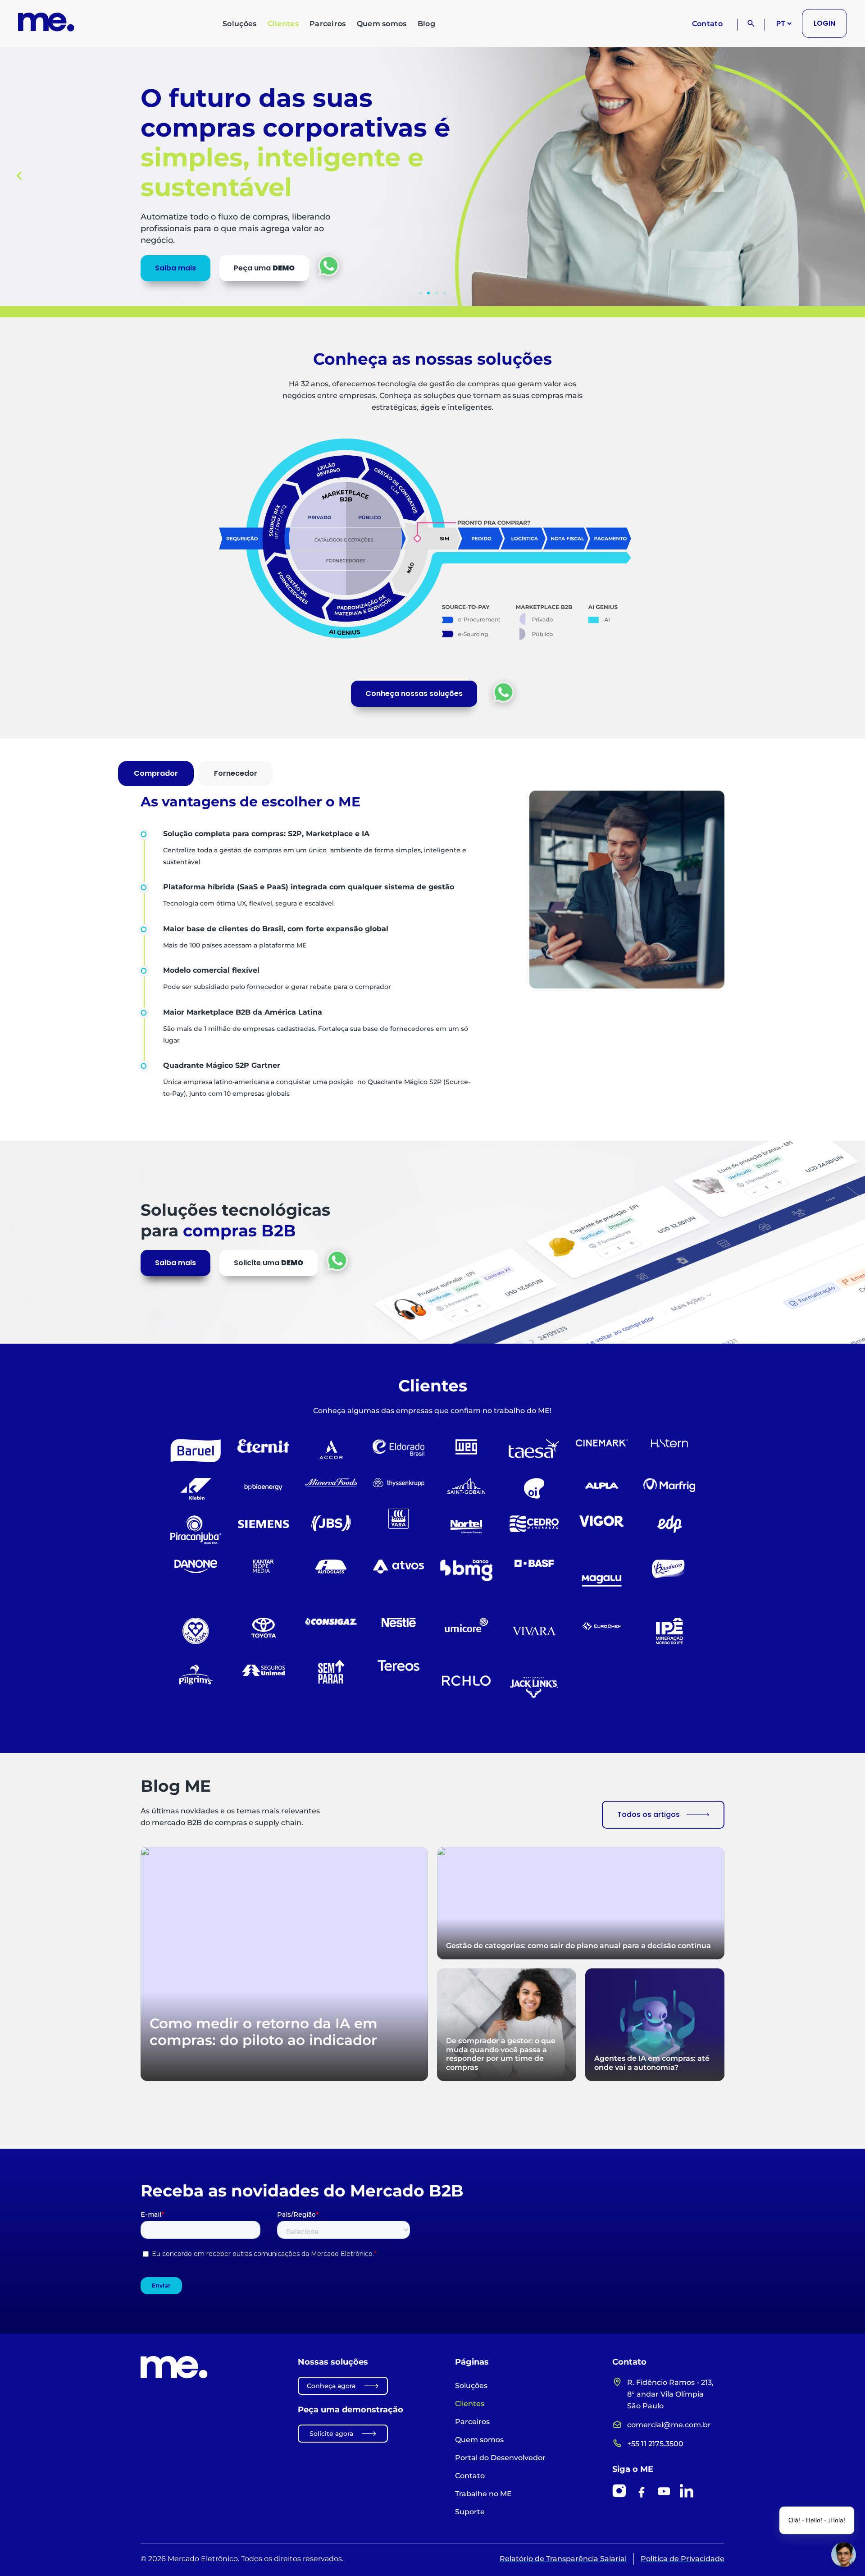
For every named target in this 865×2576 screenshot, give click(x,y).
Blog (426, 24)
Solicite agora (331, 2434)
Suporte (470, 2512)
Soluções (239, 24)
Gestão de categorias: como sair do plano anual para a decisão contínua (578, 1945)
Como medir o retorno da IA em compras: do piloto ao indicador (264, 2032)
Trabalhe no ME (483, 2494)
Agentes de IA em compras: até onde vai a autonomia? (652, 2063)
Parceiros (328, 24)
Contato (707, 24)
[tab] (156, 773)
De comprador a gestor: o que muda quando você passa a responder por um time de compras (501, 2054)
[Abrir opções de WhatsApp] (503, 692)
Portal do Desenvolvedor (500, 2458)
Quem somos (382, 24)
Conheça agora (331, 2386)
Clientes (283, 24)
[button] (19, 175)
